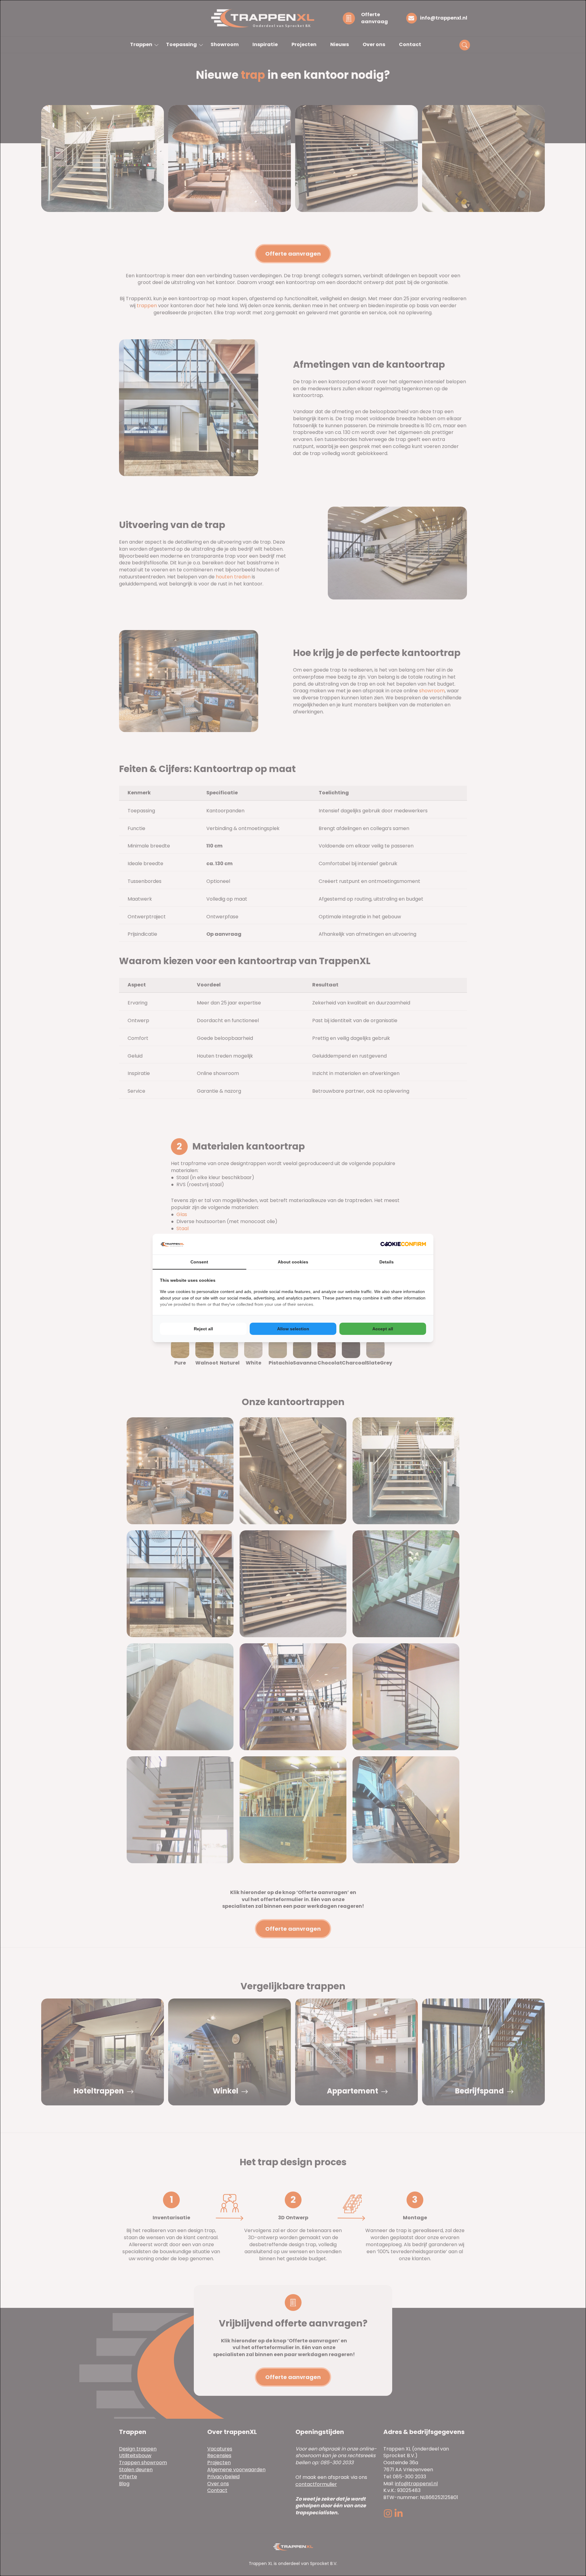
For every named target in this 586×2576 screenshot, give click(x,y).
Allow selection (293, 1329)
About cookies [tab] (293, 1262)
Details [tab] (387, 1262)
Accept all (383, 1329)
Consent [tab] (199, 1262)
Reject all (203, 1329)
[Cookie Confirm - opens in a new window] (403, 1244)
